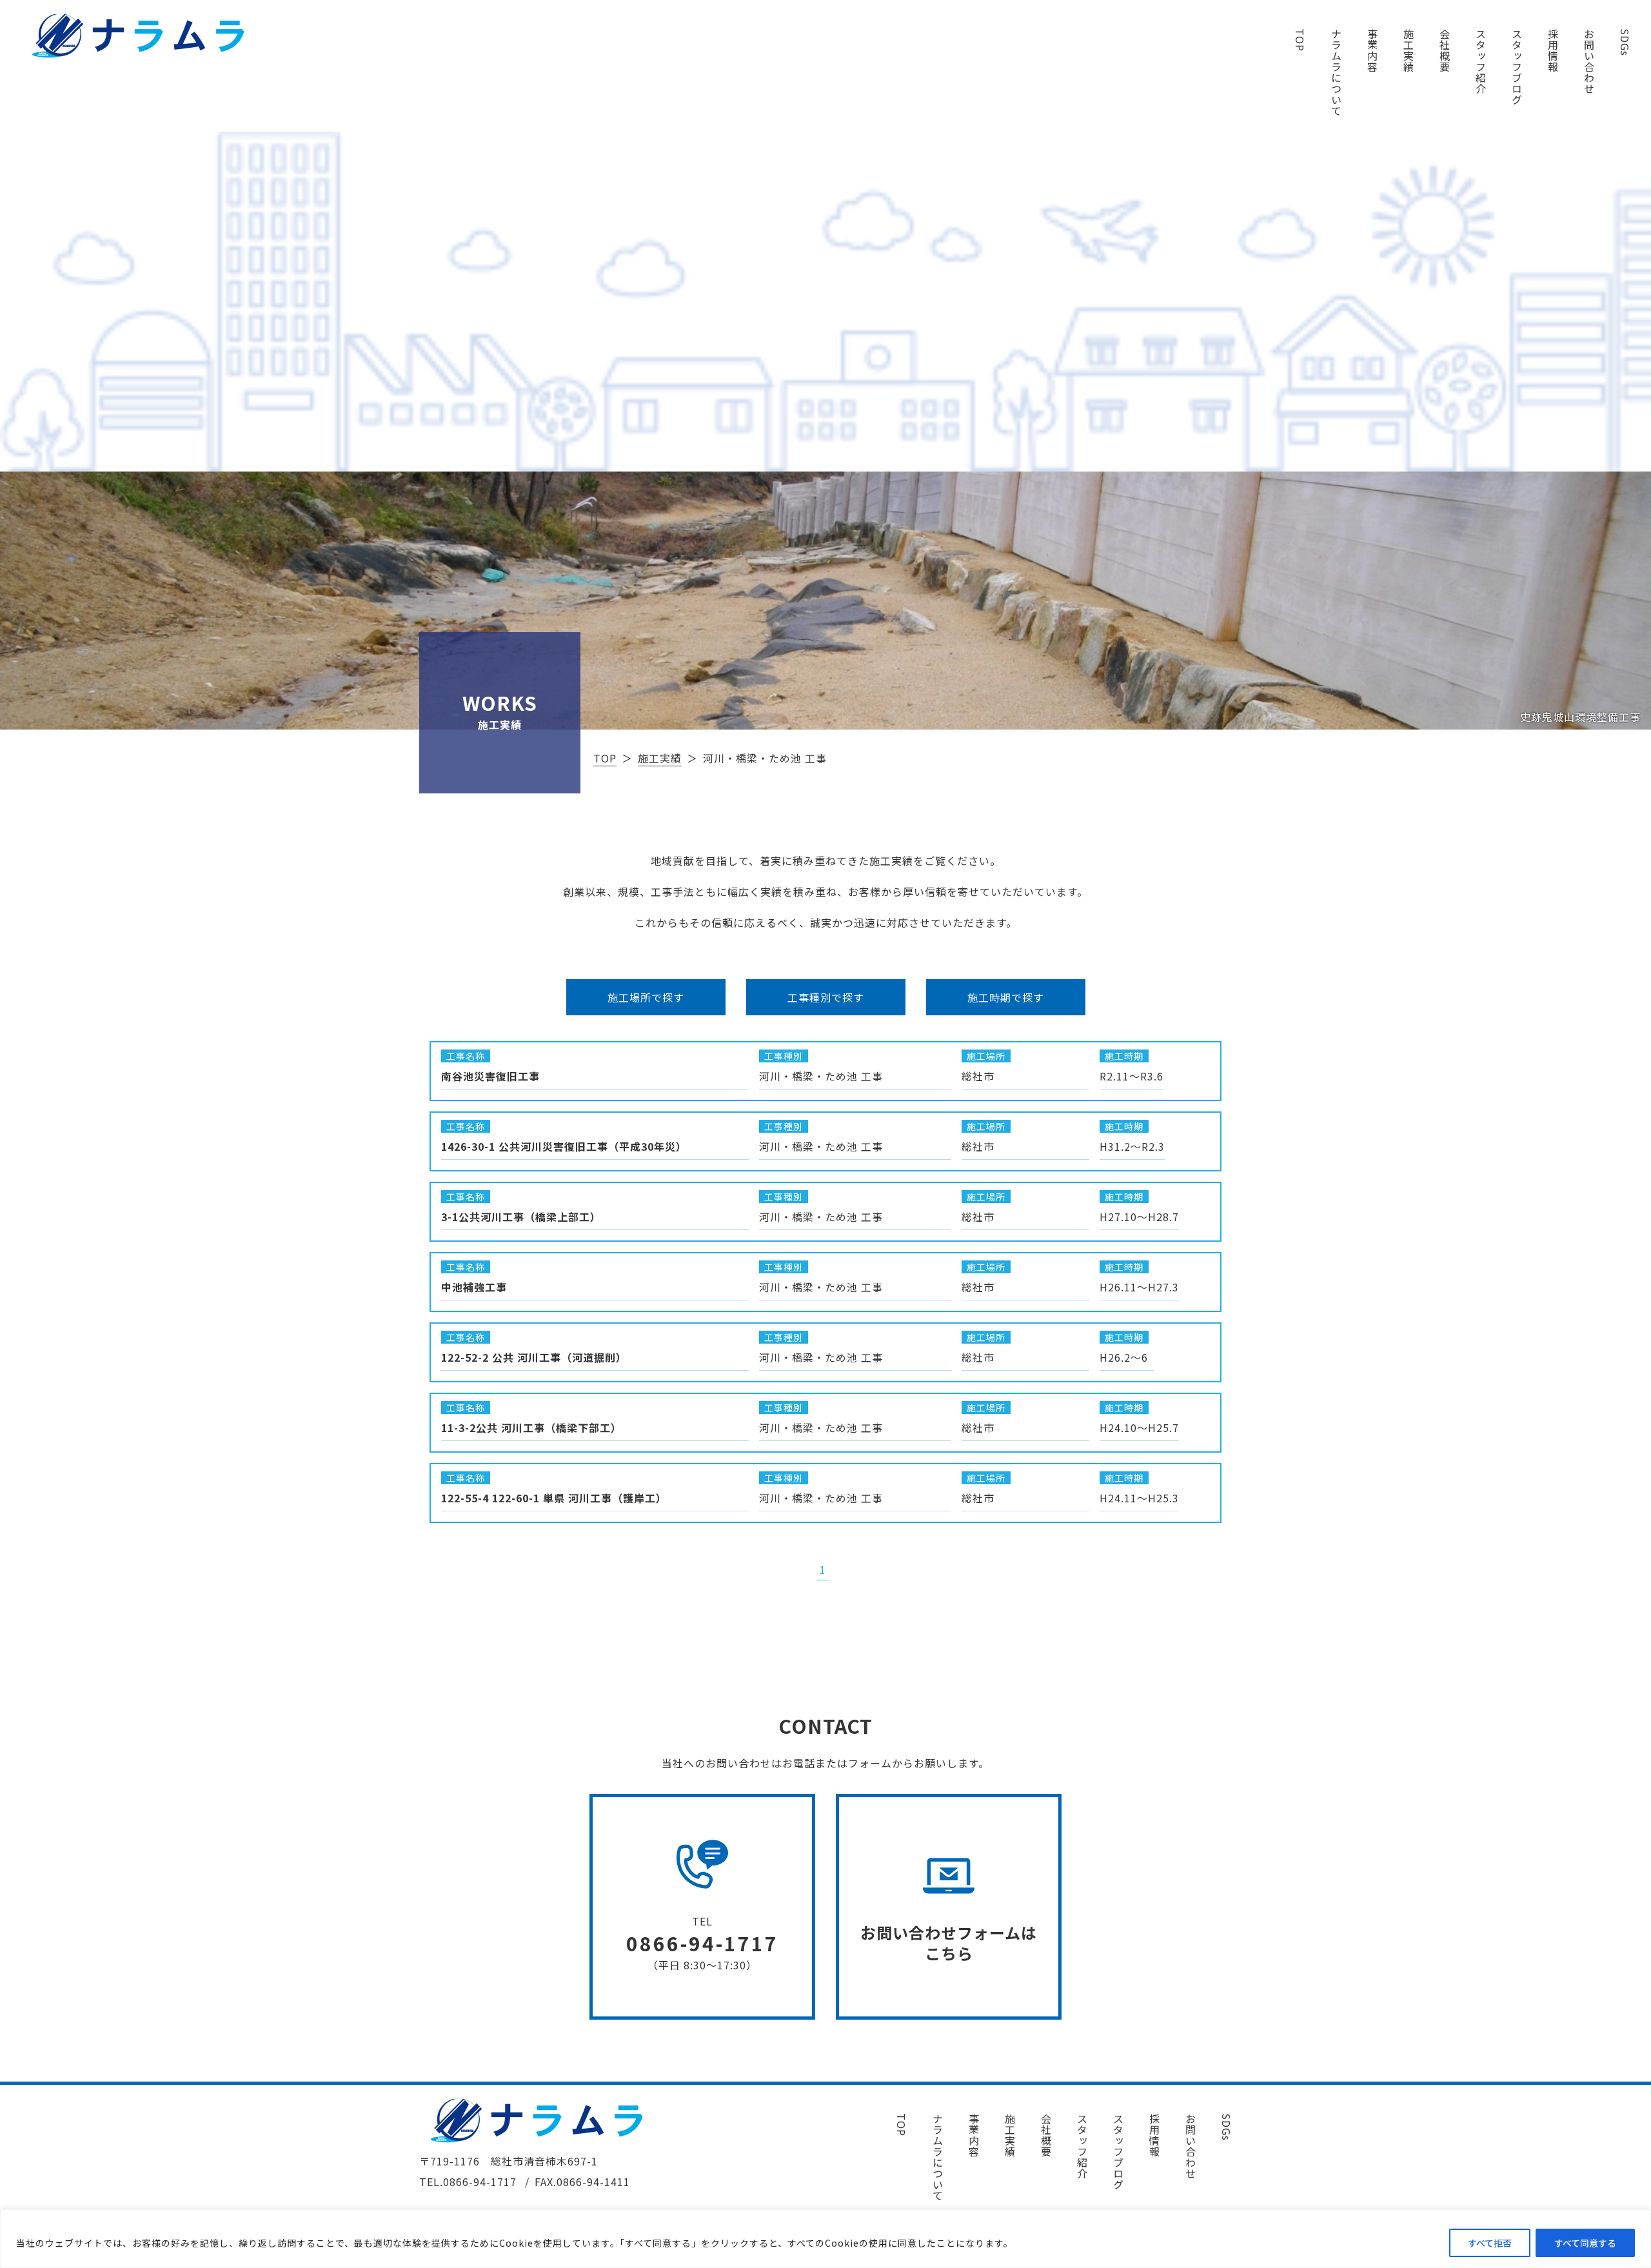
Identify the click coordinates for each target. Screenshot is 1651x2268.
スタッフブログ (1517, 67)
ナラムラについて (1336, 72)
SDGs (1625, 42)
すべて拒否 (1490, 2243)
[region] (825, 2239)
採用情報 (1553, 50)
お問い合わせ (1589, 61)
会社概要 (1445, 50)
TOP (1300, 40)
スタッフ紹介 (1481, 61)
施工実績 (1409, 50)
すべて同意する (1585, 2243)
